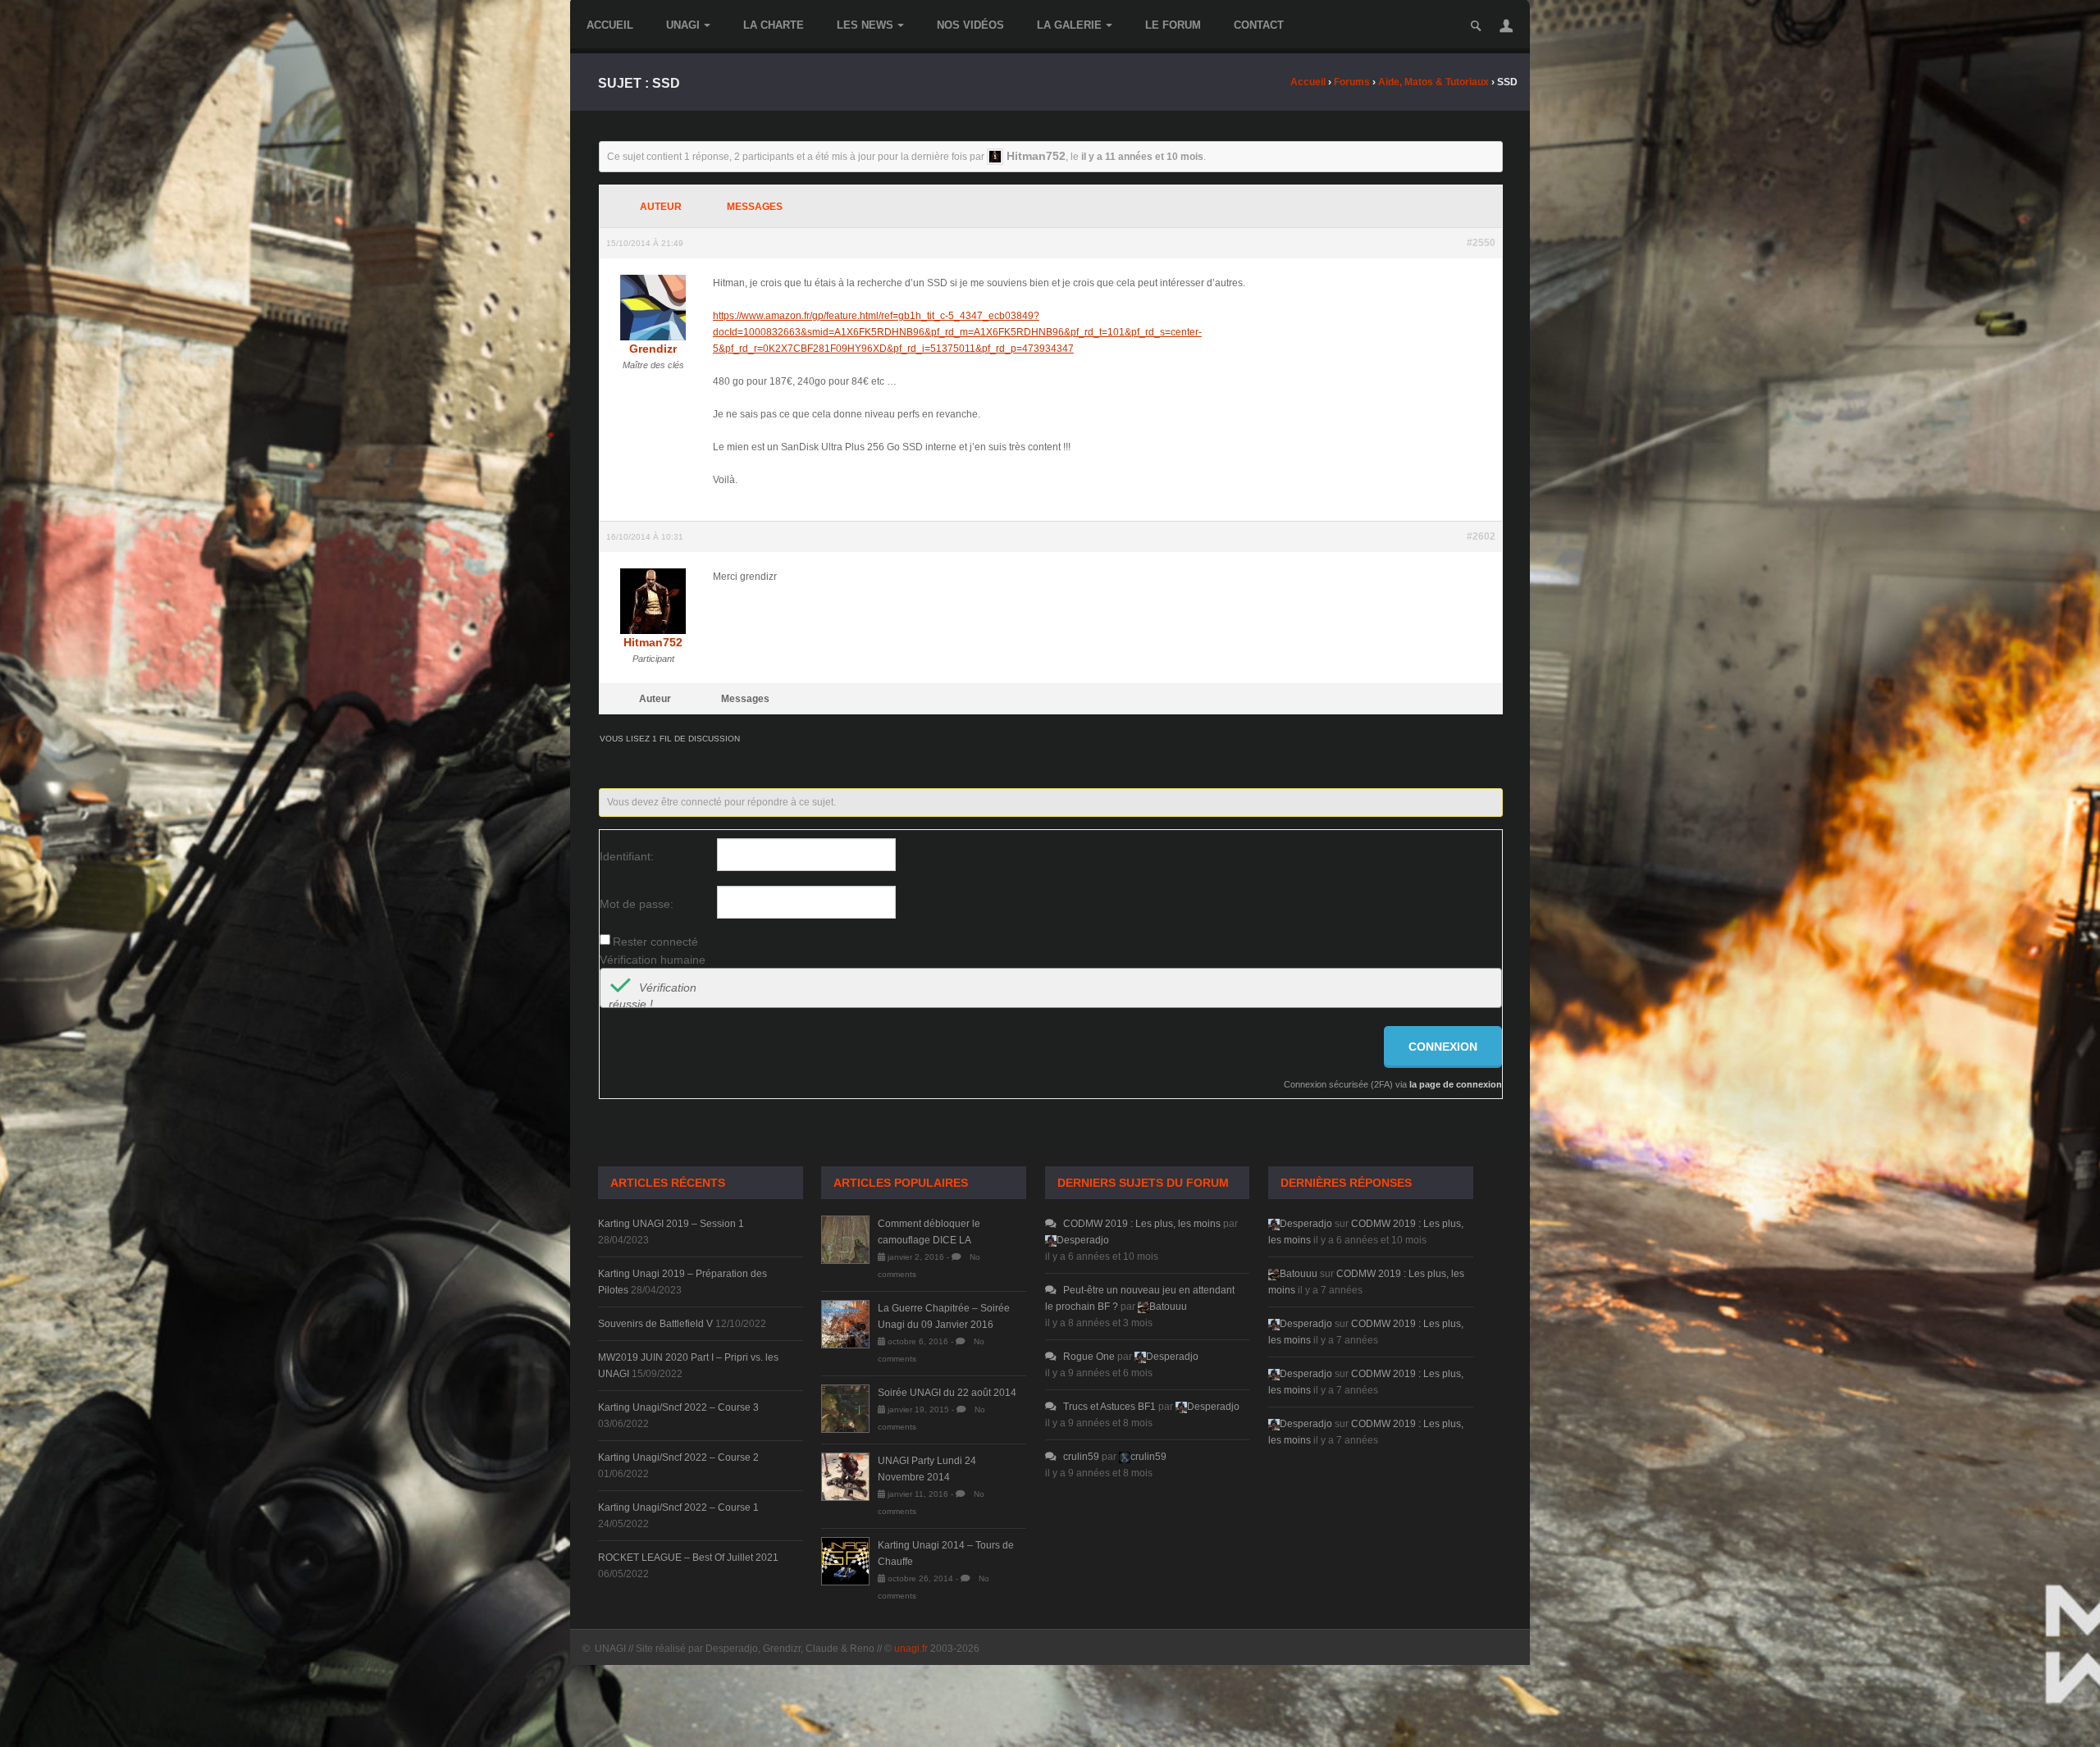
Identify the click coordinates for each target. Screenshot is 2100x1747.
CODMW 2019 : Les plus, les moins (1142, 1224)
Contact (1259, 25)
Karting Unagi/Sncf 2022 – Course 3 (678, 1407)
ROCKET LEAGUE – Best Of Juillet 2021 (688, 1558)
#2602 (1481, 536)
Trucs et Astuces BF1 (1109, 1407)
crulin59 (1081, 1457)
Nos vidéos (970, 25)
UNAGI (683, 25)
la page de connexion (1456, 1084)
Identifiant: (627, 856)
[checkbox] (620, 988)
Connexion (1443, 1047)
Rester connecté (655, 942)
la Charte (774, 25)
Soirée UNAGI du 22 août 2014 (947, 1393)
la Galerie (1069, 25)
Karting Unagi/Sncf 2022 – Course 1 (678, 1508)
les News (865, 25)
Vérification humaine (653, 960)
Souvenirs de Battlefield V (655, 1324)
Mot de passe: (637, 904)
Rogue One (1089, 1357)
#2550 (1481, 243)
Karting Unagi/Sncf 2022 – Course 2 (678, 1457)
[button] (1506, 25)
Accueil (610, 25)
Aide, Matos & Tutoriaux (1433, 82)
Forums (1352, 82)
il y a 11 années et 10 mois (1142, 157)
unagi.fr (911, 1649)
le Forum (1173, 25)
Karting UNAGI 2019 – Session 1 (671, 1224)
